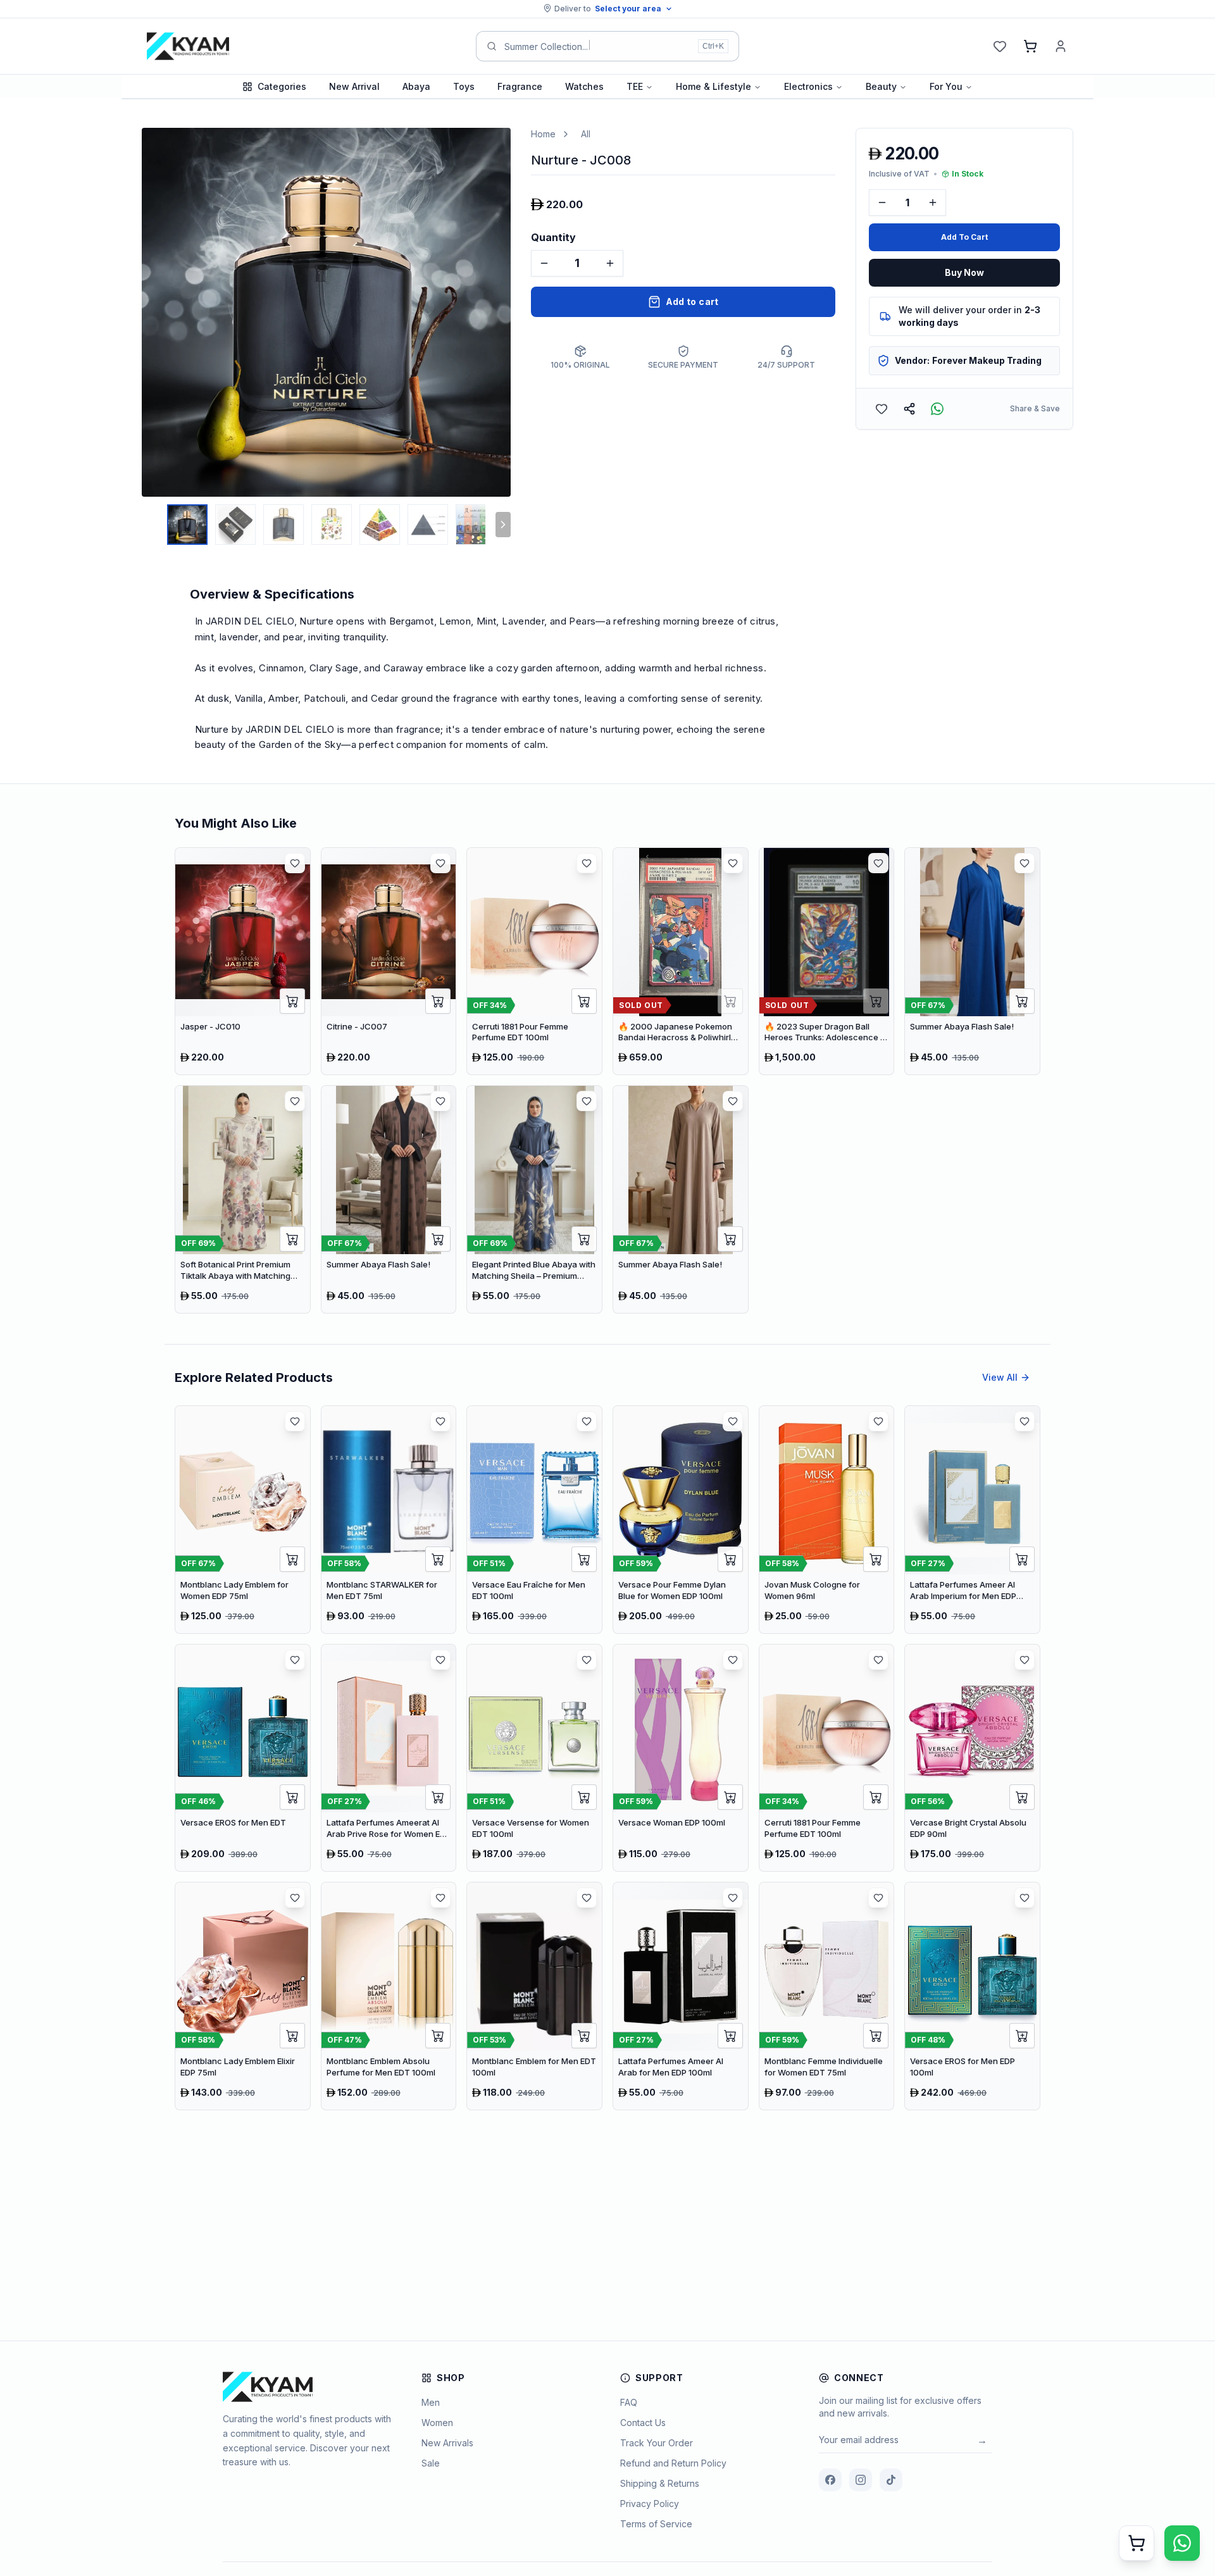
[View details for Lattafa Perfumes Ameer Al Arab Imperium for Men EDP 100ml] (972, 1520)
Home (543, 134)
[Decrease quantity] (544, 263)
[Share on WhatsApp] (937, 409)
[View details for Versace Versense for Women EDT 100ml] (534, 1758)
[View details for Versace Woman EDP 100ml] (681, 1758)
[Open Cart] (1137, 2543)
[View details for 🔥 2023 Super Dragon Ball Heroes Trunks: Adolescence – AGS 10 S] (827, 961)
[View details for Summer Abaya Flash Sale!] (972, 961)
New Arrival (354, 86)
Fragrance (520, 86)
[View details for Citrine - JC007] (389, 961)
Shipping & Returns (660, 2483)
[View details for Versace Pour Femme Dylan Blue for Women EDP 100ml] (681, 1520)
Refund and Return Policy (673, 2463)
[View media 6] (428, 525)
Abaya (416, 86)
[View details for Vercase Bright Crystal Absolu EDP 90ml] (972, 1758)
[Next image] (498, 313)
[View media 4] (332, 525)
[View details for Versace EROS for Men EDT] (243, 1758)
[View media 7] (476, 525)
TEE (635, 86)
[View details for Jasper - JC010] (243, 961)
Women (437, 2423)
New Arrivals (447, 2443)
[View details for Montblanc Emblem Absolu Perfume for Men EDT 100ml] (389, 1996)
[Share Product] (909, 409)
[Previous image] (154, 313)
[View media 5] (380, 525)
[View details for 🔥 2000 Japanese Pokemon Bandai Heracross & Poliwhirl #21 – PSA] (681, 961)
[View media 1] (187, 525)
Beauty (881, 86)
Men (431, 2402)
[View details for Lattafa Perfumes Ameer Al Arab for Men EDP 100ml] (681, 1996)
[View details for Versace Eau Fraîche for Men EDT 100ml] (534, 1520)
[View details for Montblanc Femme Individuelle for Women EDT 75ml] (827, 1996)
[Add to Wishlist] (882, 409)
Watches (584, 86)
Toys (464, 86)
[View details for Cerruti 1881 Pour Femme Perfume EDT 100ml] (534, 961)
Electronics (808, 86)
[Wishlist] (1000, 46)
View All (1000, 1377)
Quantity (553, 237)
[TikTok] (891, 2480)
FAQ (629, 2402)
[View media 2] (235, 525)
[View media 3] (283, 525)
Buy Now (964, 272)
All (586, 134)
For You (946, 86)
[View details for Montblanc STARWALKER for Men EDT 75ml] (389, 1520)
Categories (282, 86)
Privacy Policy (650, 2504)
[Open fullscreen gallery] (492, 147)
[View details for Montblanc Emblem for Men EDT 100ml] (534, 1996)
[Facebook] (830, 2480)
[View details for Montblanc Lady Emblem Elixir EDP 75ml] (243, 1996)
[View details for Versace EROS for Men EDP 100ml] (972, 1996)
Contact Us (643, 2423)
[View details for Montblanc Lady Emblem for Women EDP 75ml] (243, 1520)
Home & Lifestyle (713, 86)
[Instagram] (861, 2480)
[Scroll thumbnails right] (503, 525)
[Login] (1061, 46)
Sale (431, 2463)
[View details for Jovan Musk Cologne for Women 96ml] (827, 1520)
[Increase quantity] (610, 263)
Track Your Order (657, 2443)
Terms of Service (656, 2524)
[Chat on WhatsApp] (1182, 2543)
